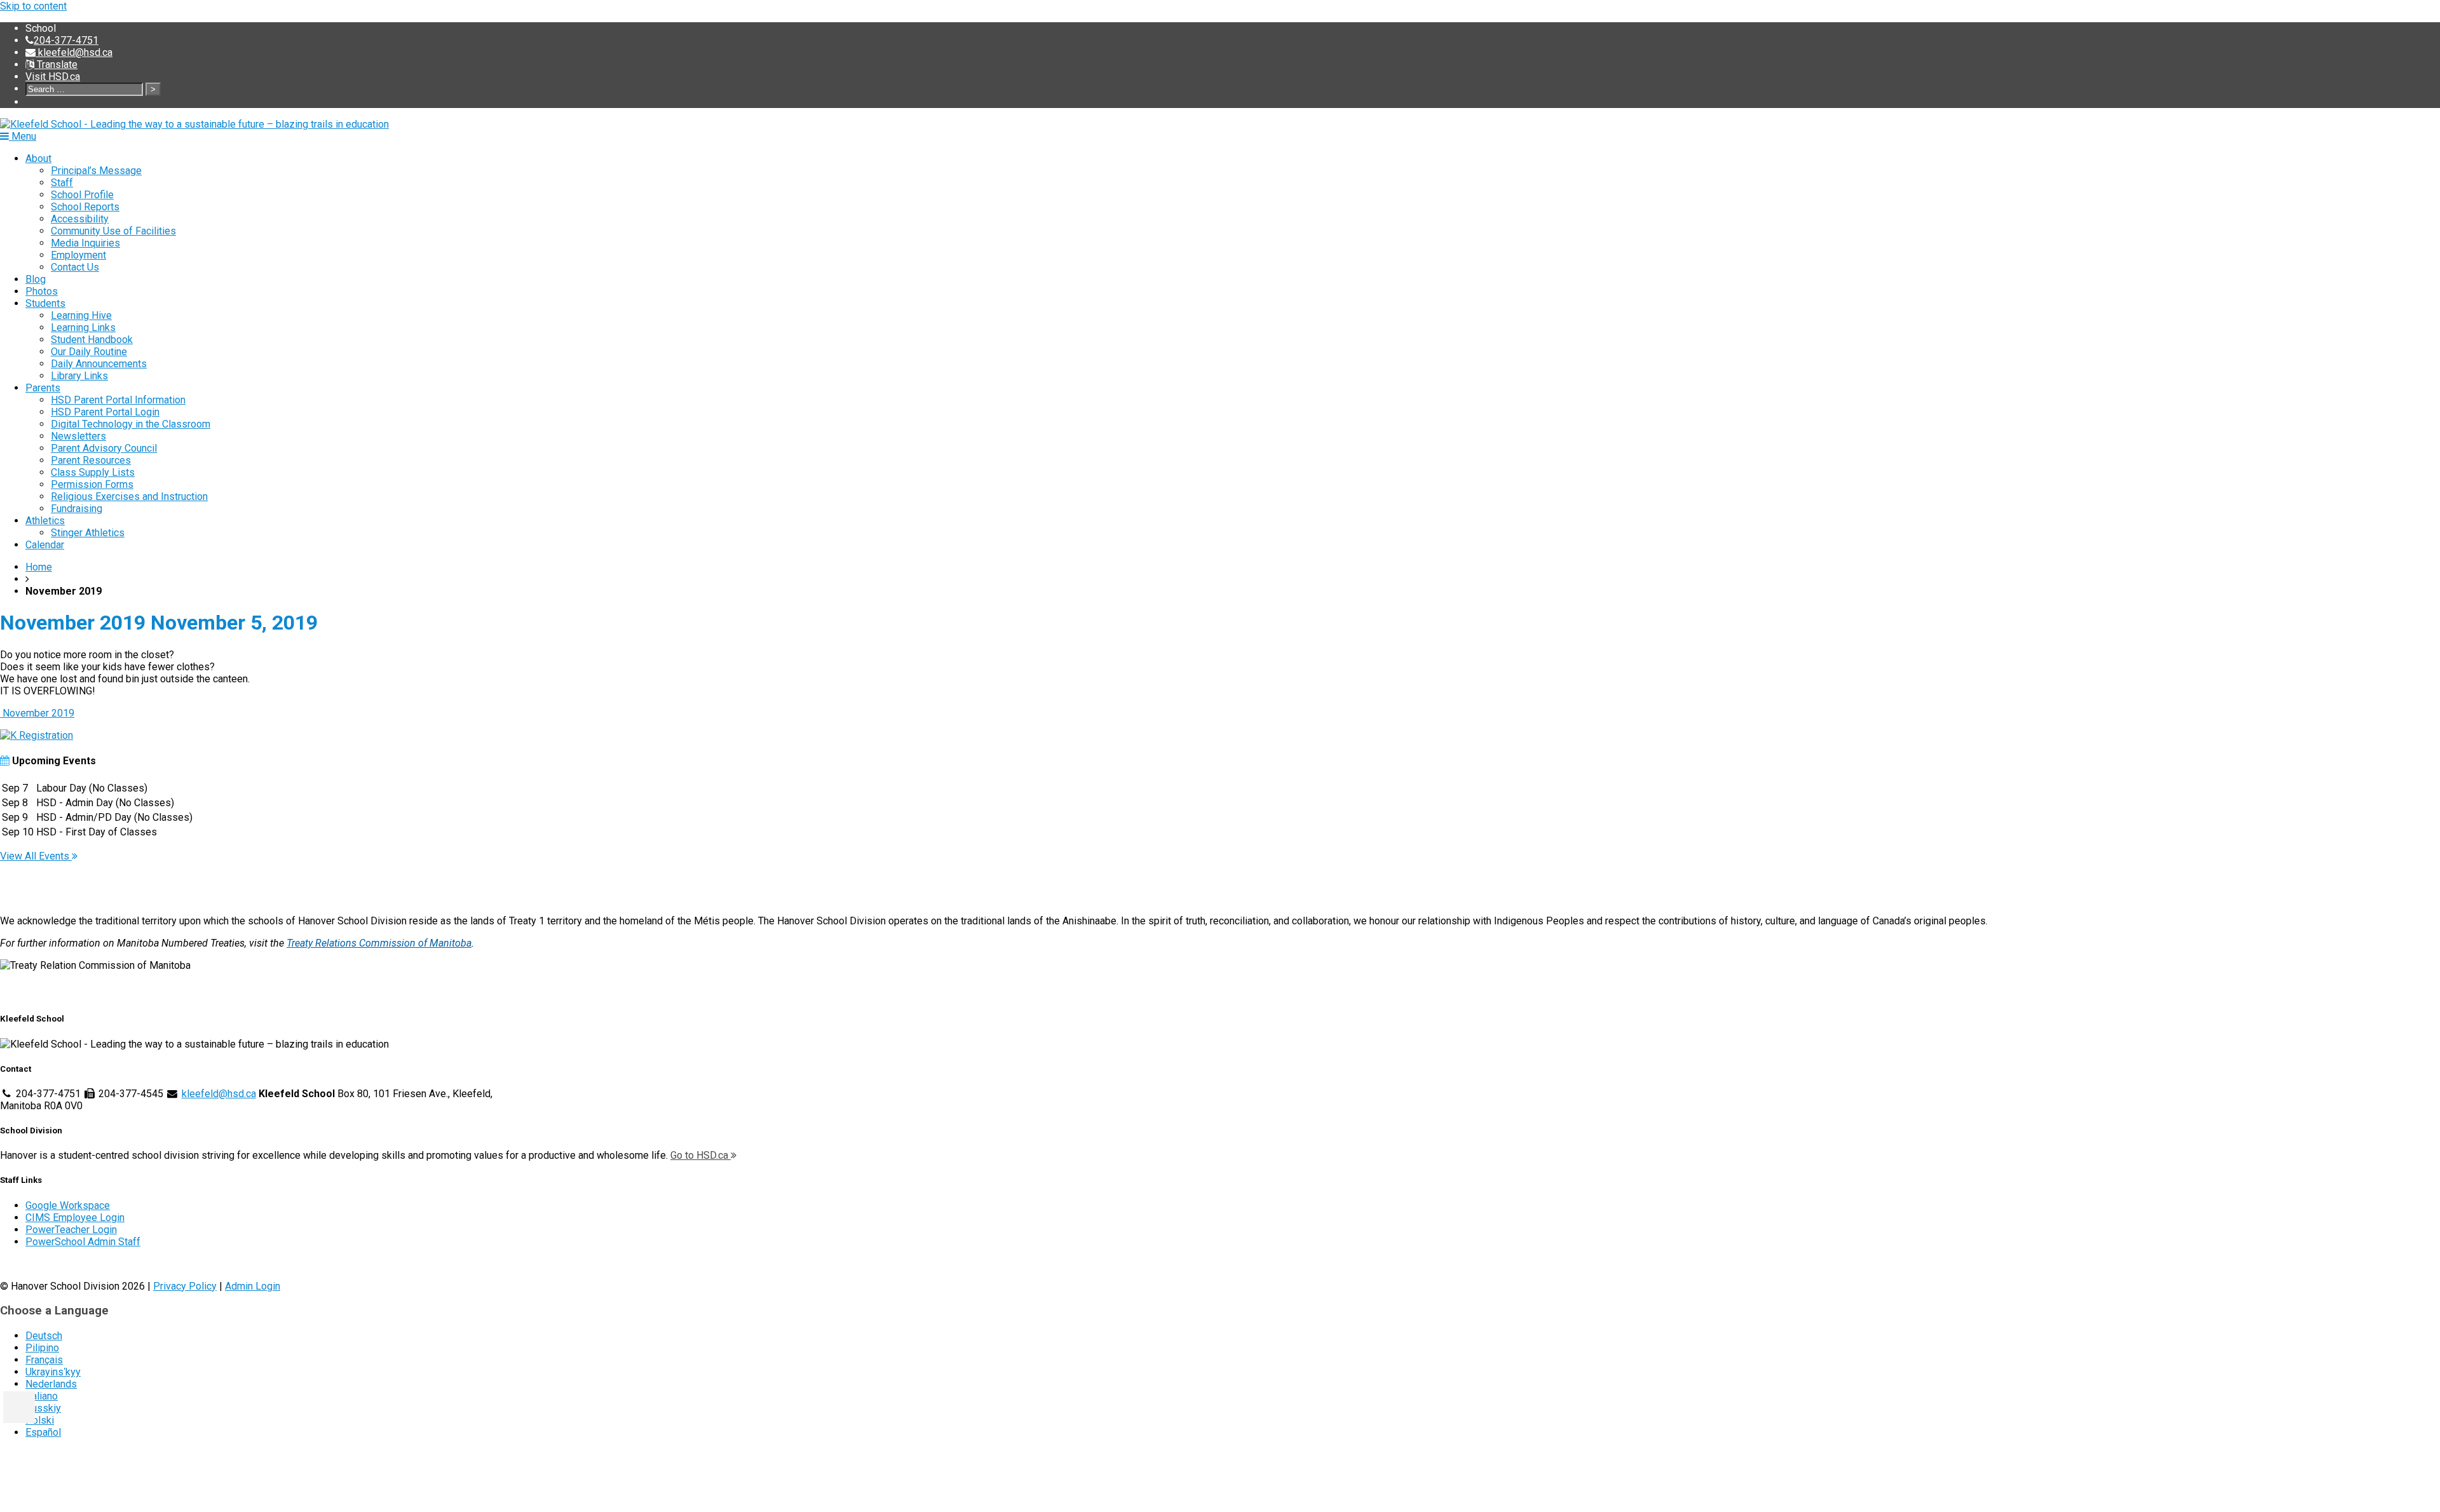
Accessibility (80, 219)
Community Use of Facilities (113, 231)
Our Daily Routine (89, 352)
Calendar (45, 545)
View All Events (36, 856)
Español (43, 1432)
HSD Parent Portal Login (105, 412)
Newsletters (78, 436)
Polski (40, 1420)
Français (44, 1360)
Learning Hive (81, 315)
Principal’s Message (96, 171)
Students (45, 303)
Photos (42, 291)
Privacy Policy (185, 1286)
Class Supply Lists (93, 472)
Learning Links (83, 327)
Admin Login (253, 1286)
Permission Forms (92, 484)
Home (39, 567)
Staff (62, 183)
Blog (36, 279)
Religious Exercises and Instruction (129, 496)
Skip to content (33, 6)
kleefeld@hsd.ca (74, 52)
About (38, 159)
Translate (56, 64)
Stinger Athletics (88, 533)
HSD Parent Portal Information (118, 400)
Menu (23, 136)
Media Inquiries (85, 243)
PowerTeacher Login (71, 1230)
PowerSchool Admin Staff (83, 1242)
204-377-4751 (66, 40)
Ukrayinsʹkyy (53, 1372)
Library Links (79, 376)
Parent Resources (91, 460)
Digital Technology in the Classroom (131, 424)
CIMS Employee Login (75, 1218)
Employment (78, 255)
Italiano (42, 1396)
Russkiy (43, 1408)
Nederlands (51, 1384)
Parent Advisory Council (104, 448)
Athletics (45, 521)
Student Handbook (92, 340)
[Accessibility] (19, 1407)
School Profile (82, 195)
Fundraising (77, 509)
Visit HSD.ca (53, 77)
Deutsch (44, 1336)
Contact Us (75, 267)
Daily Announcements (99, 364)
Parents (43, 388)
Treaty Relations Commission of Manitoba (379, 943)
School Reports (85, 207)
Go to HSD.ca (701, 1155)
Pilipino (42, 1348)
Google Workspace (68, 1205)
